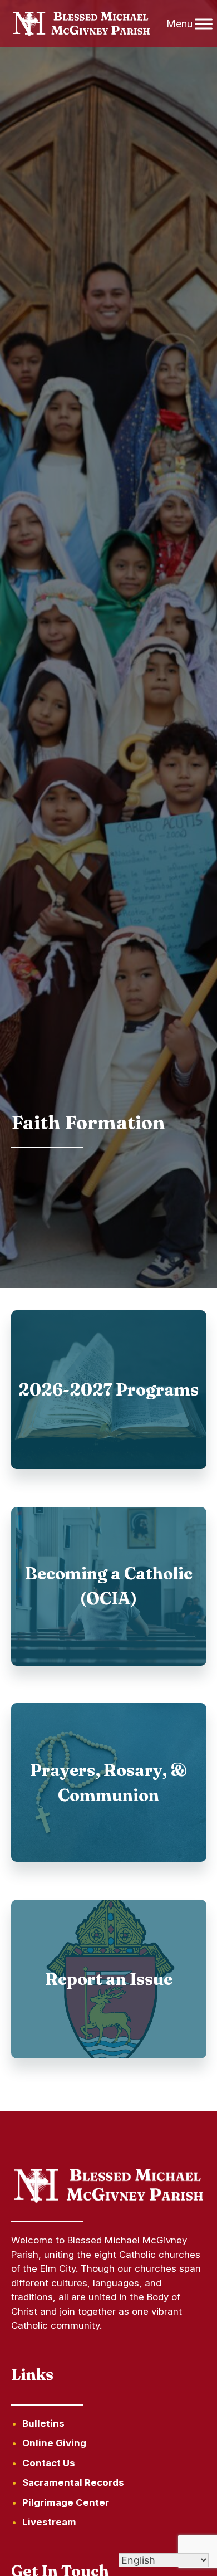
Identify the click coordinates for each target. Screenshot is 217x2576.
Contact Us (49, 2463)
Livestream (49, 2522)
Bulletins (43, 2423)
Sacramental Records (73, 2482)
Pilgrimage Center (66, 2502)
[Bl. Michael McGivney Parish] (82, 24)
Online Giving (54, 2443)
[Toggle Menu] (204, 24)
